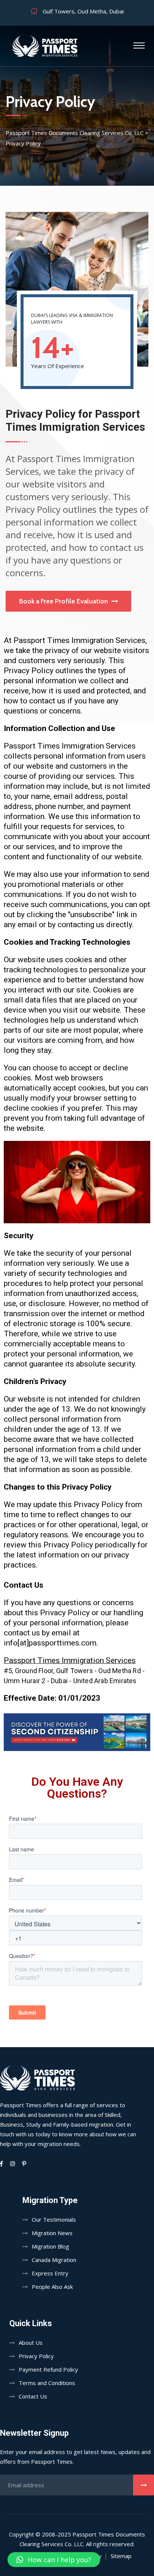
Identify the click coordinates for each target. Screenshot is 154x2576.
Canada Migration (54, 2260)
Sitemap (121, 2556)
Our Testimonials (54, 2219)
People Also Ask (52, 2287)
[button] (54, 2560)
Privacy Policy (36, 2356)
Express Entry (50, 2273)
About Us (31, 2343)
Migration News (52, 2233)
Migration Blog (50, 2246)
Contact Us (33, 2396)
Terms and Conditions (47, 2383)
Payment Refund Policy (48, 2369)
